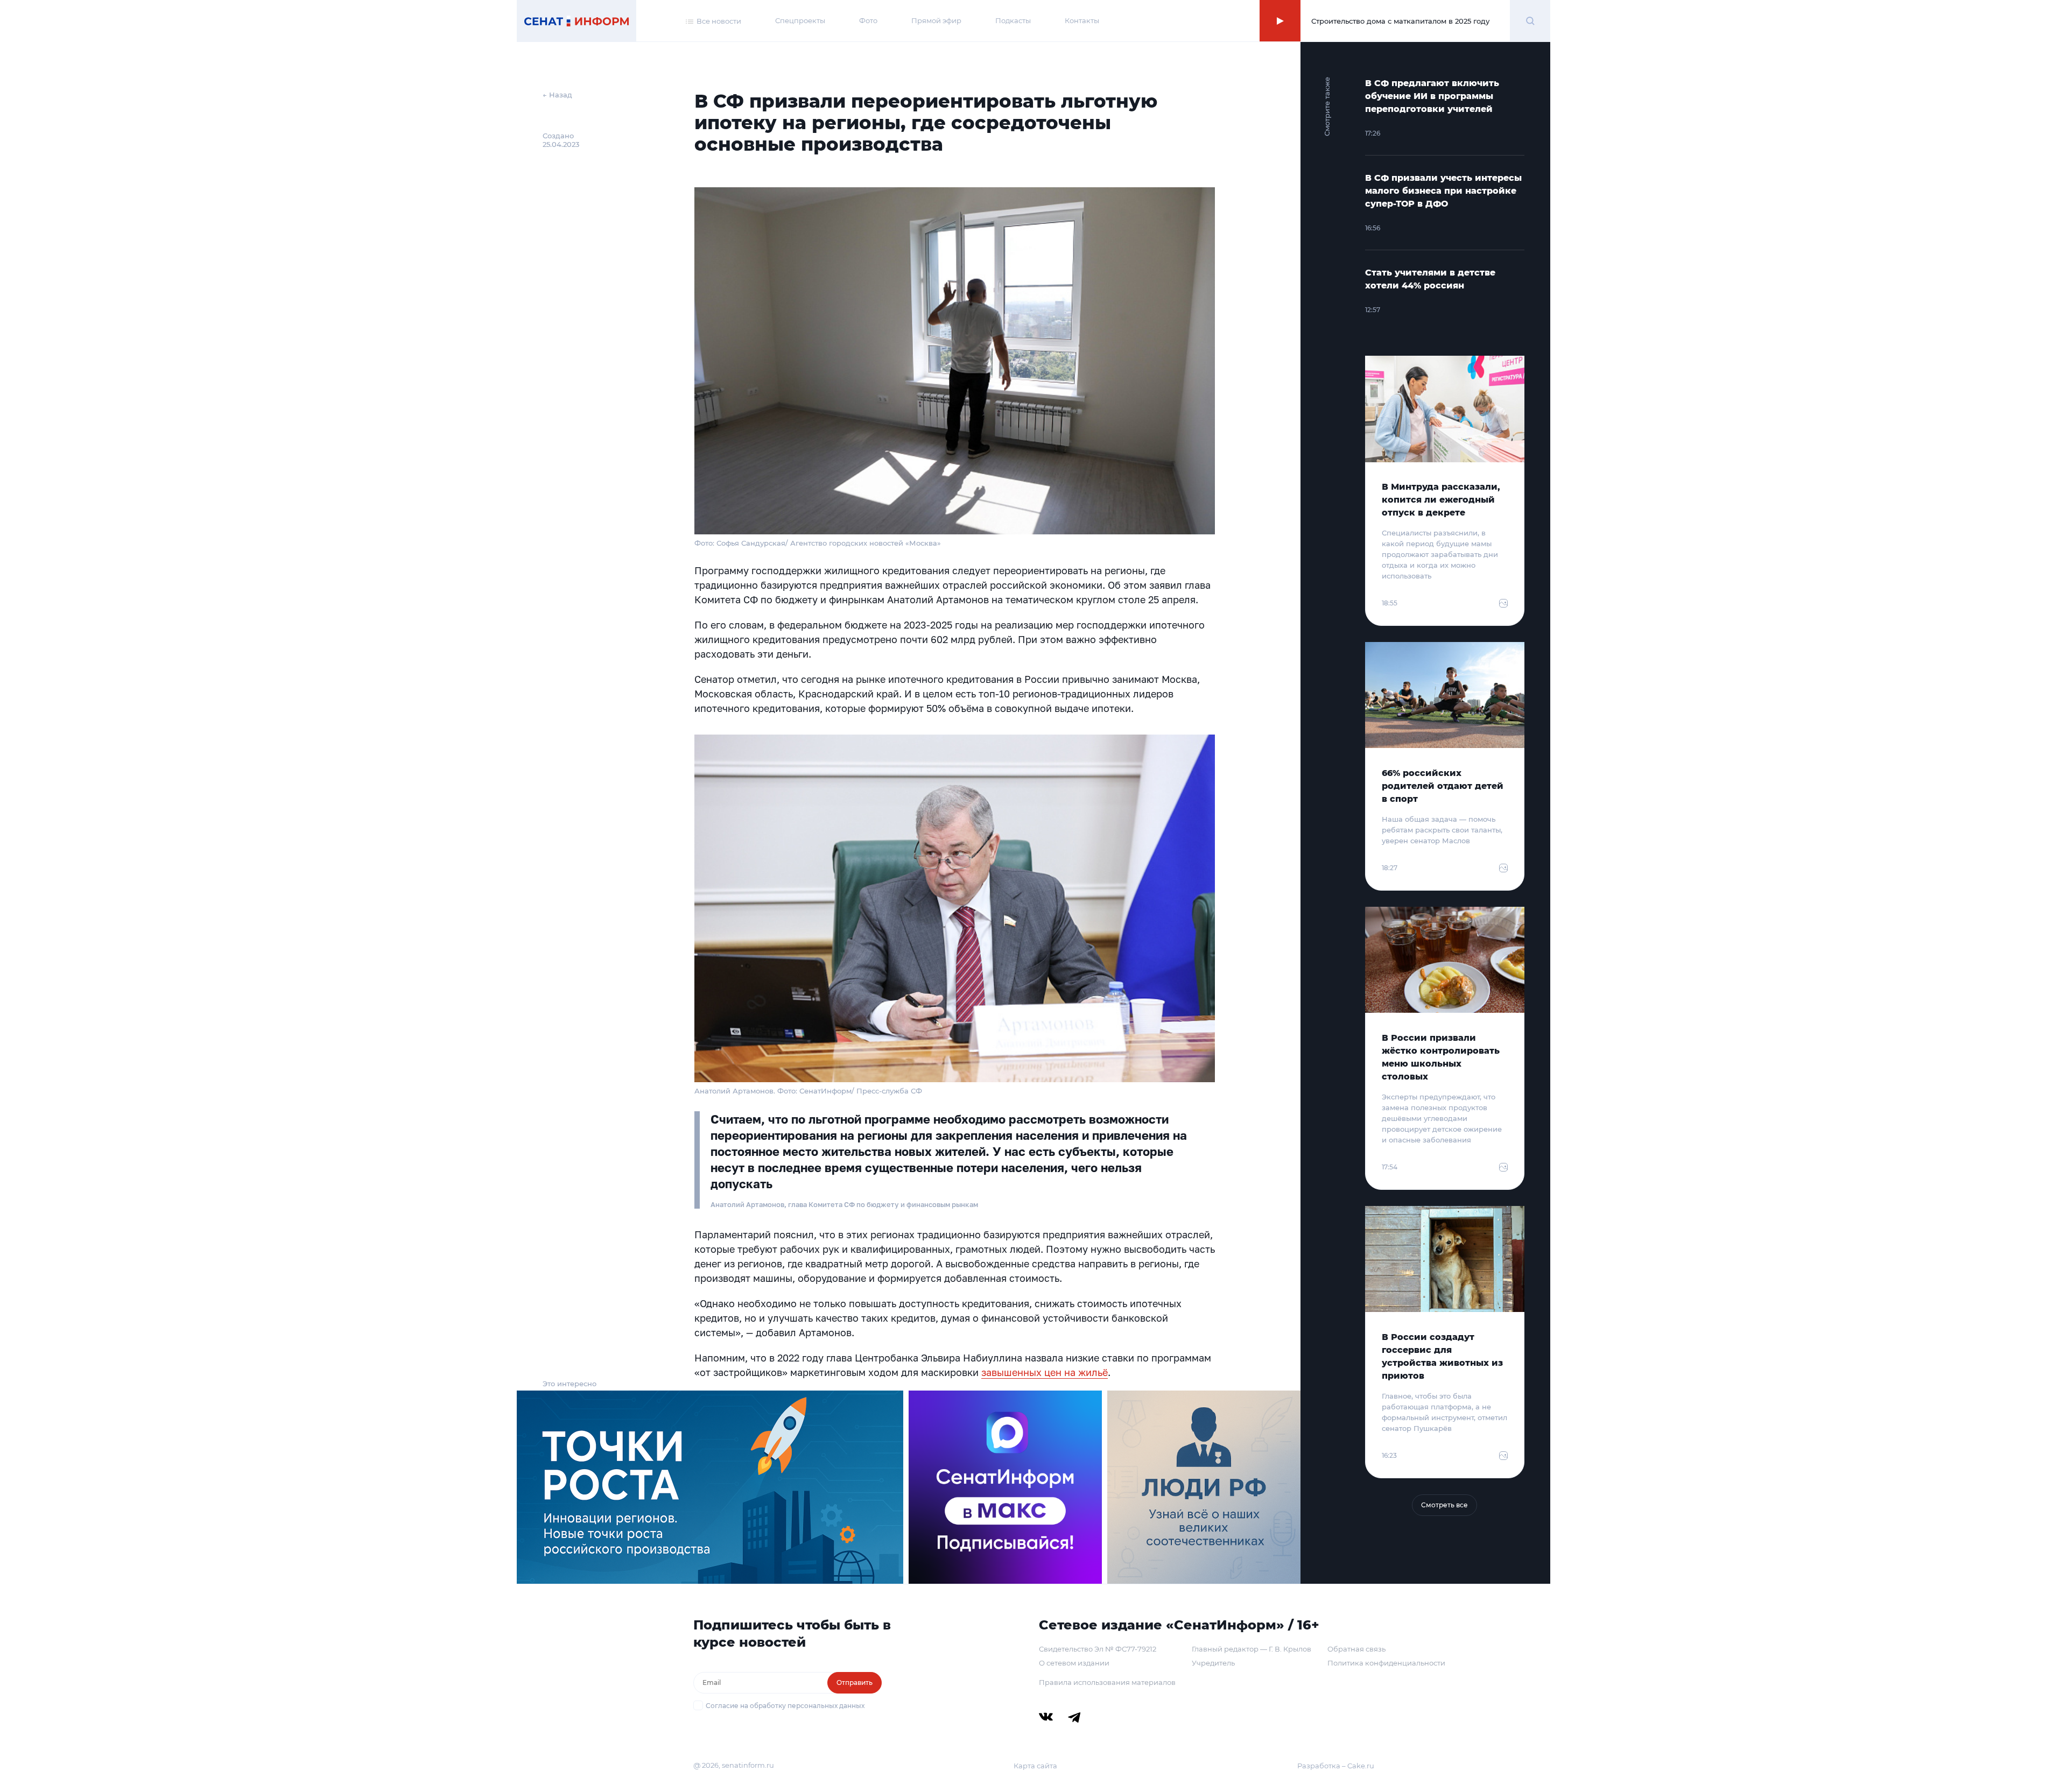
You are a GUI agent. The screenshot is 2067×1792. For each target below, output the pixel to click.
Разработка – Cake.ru (1336, 1766)
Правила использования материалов (1107, 1682)
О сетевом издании (1074, 1663)
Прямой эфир (936, 20)
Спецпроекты (800, 20)
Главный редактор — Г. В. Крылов (1252, 1649)
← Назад (557, 95)
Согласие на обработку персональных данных (785, 1706)
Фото (868, 20)
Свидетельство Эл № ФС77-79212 (1098, 1649)
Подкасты (1013, 20)
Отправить (855, 1682)
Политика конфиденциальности (1386, 1663)
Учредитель (1213, 1663)
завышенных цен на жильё (1045, 1372)
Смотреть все (1444, 1505)
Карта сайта (1035, 1766)
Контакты (1082, 20)
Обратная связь (1356, 1649)
